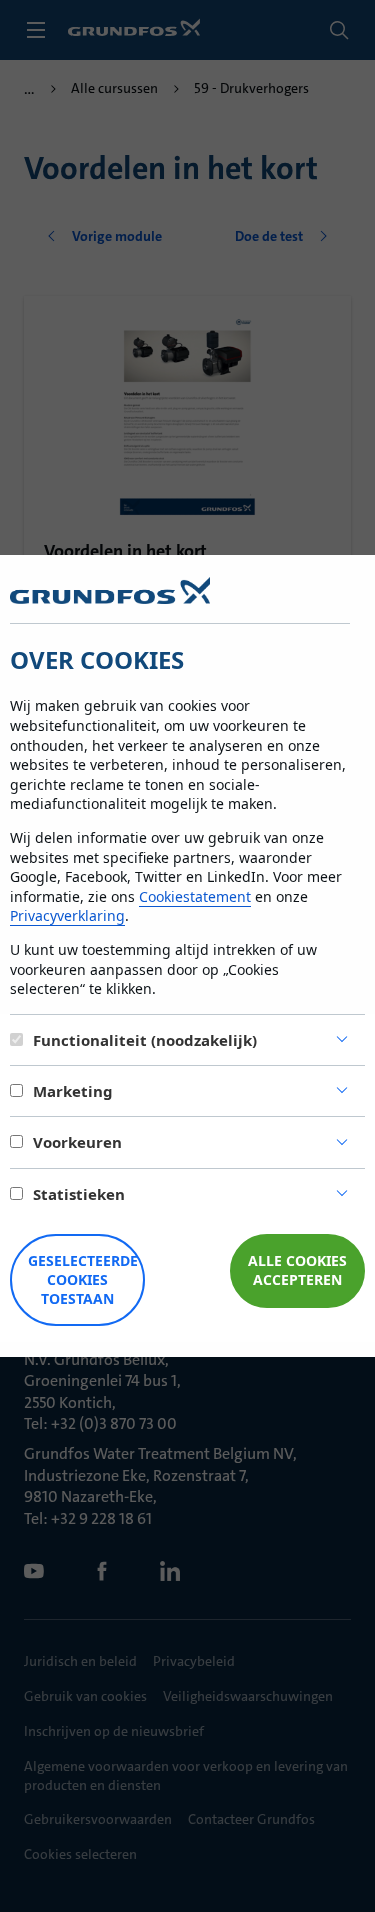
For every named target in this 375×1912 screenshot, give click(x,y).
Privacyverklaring (67, 915)
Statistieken (79, 1194)
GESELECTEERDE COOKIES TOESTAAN (83, 1279)
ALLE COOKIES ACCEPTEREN (297, 1270)
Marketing (73, 1091)
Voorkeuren (77, 1142)
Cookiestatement (195, 896)
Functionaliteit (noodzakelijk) (145, 1040)
